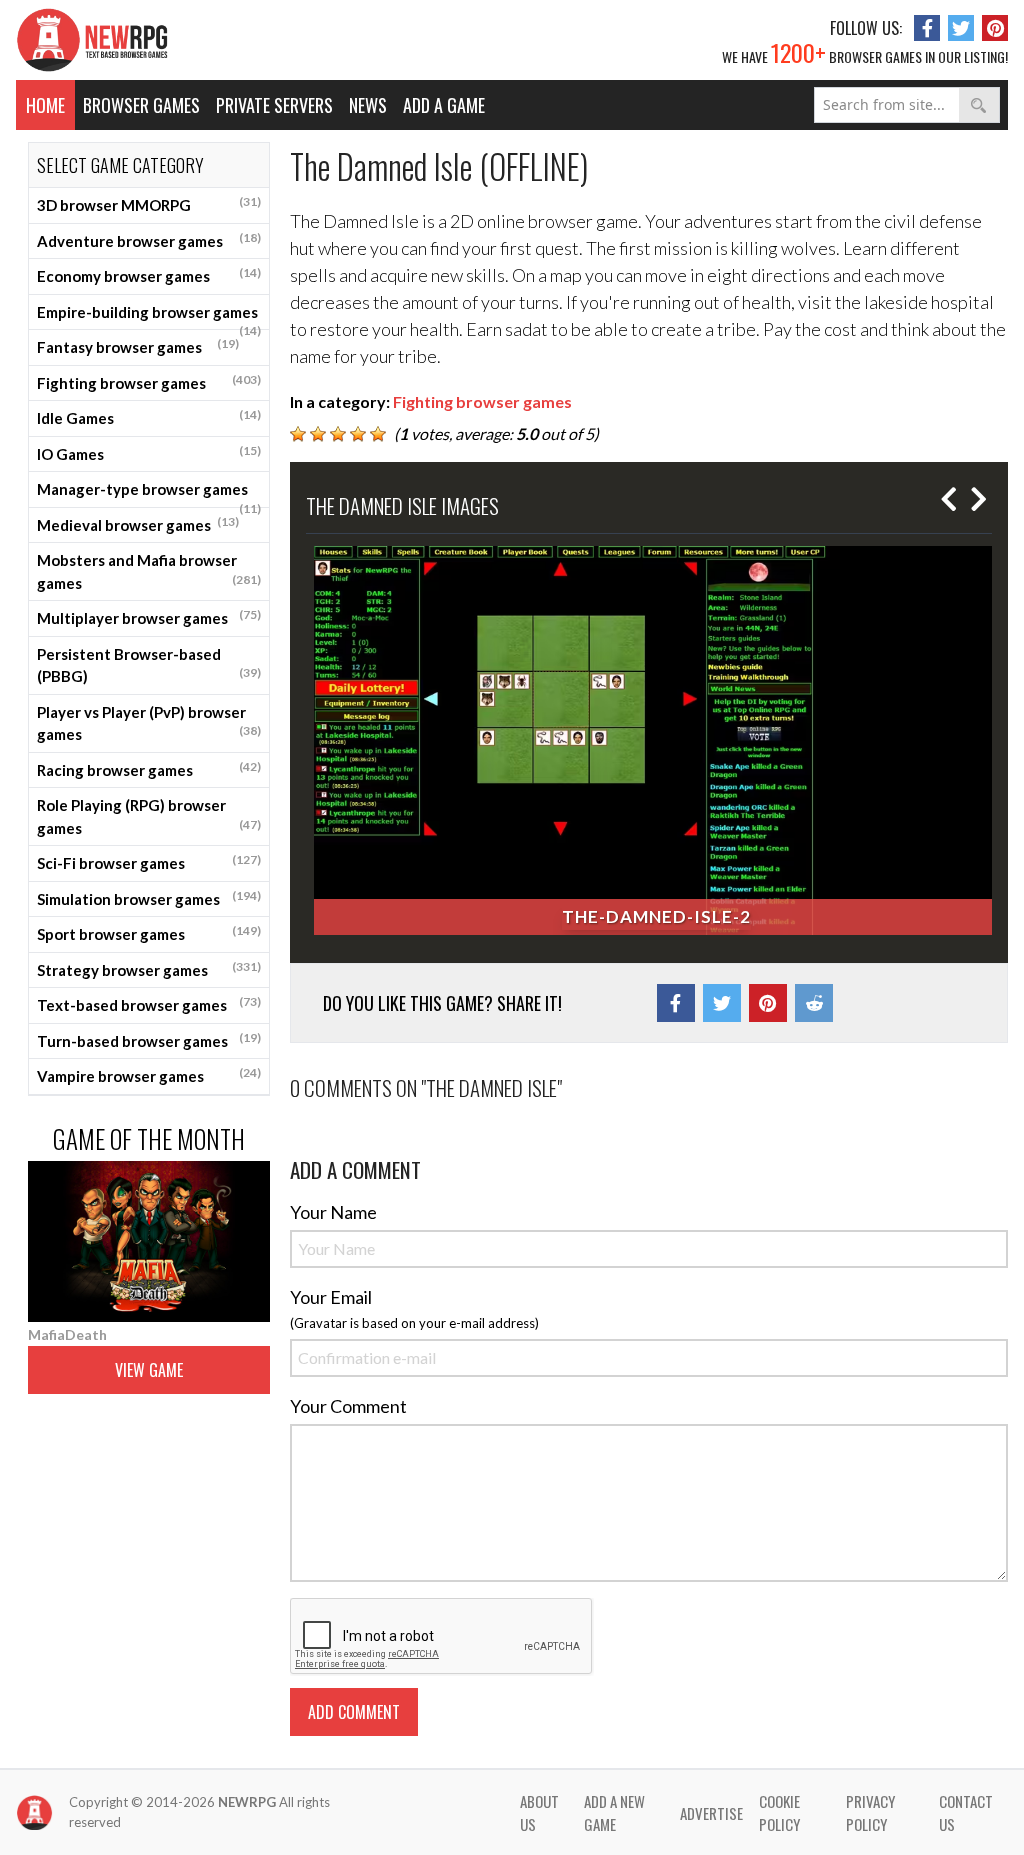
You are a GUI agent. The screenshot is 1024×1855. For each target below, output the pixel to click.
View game (149, 1370)
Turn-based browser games (149, 1040)
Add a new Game (614, 1812)
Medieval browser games (138, 524)
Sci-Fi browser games (149, 862)
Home (45, 105)
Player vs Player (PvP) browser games (149, 723)
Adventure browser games (149, 240)
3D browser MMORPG (149, 204)
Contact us (966, 1812)
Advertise (711, 1813)
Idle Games (149, 417)
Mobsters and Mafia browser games (149, 571)
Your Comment (348, 1406)
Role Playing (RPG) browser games (149, 816)
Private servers (274, 105)
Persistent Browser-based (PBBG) (149, 665)
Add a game (444, 105)
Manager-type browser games (149, 494)
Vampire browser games (149, 1075)
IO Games (149, 453)
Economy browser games (149, 275)
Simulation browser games (149, 898)
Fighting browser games (149, 382)
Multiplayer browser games (149, 617)
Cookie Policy (779, 1812)
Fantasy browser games (138, 346)
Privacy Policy (870, 1812)
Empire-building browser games (149, 317)
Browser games (141, 105)
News (368, 105)
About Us (539, 1812)
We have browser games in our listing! (865, 52)
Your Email (331, 1297)
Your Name (333, 1212)
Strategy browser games (149, 969)
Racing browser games (149, 769)
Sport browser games (149, 933)
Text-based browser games (149, 1004)
